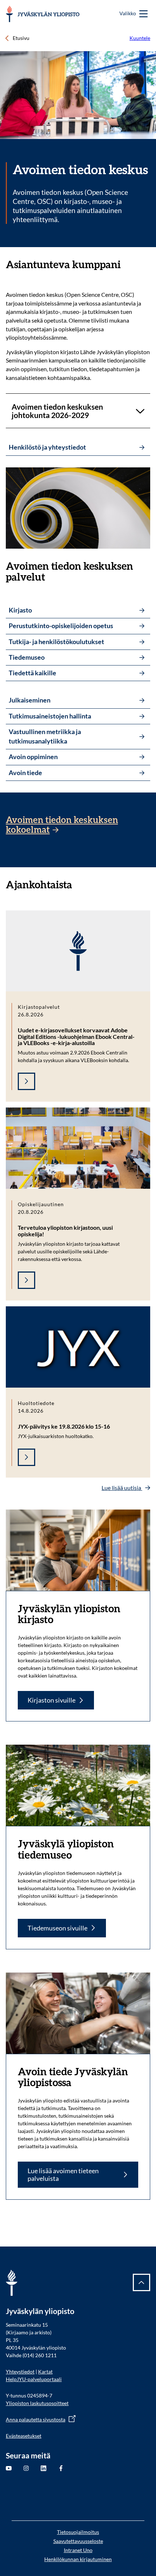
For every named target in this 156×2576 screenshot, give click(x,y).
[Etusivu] (43, 14)
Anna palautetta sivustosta (36, 2419)
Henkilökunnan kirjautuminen (78, 2559)
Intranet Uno (78, 2550)
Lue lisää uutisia (122, 1488)
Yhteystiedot (20, 2372)
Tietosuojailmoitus (78, 2532)
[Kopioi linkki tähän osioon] (128, 265)
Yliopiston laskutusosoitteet (37, 2403)
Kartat (45, 2372)
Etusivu (21, 38)
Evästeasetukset (24, 2436)
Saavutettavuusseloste (78, 2541)
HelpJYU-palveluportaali (34, 2379)
